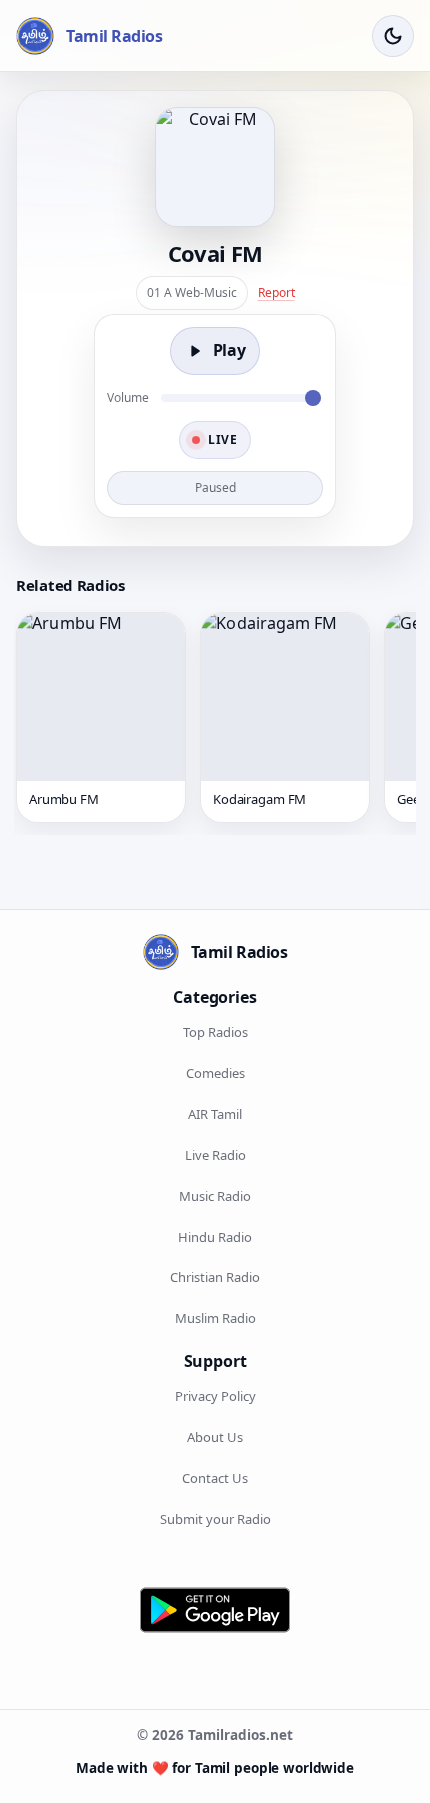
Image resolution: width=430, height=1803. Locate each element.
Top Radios (215, 1032)
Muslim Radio (215, 1318)
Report (276, 292)
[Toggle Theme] (393, 36)
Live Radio (215, 1155)
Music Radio (215, 1196)
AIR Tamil (215, 1114)
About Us (215, 1437)
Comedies (215, 1073)
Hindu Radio (215, 1237)
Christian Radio (215, 1277)
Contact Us (215, 1478)
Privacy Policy (215, 1396)
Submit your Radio (215, 1519)
